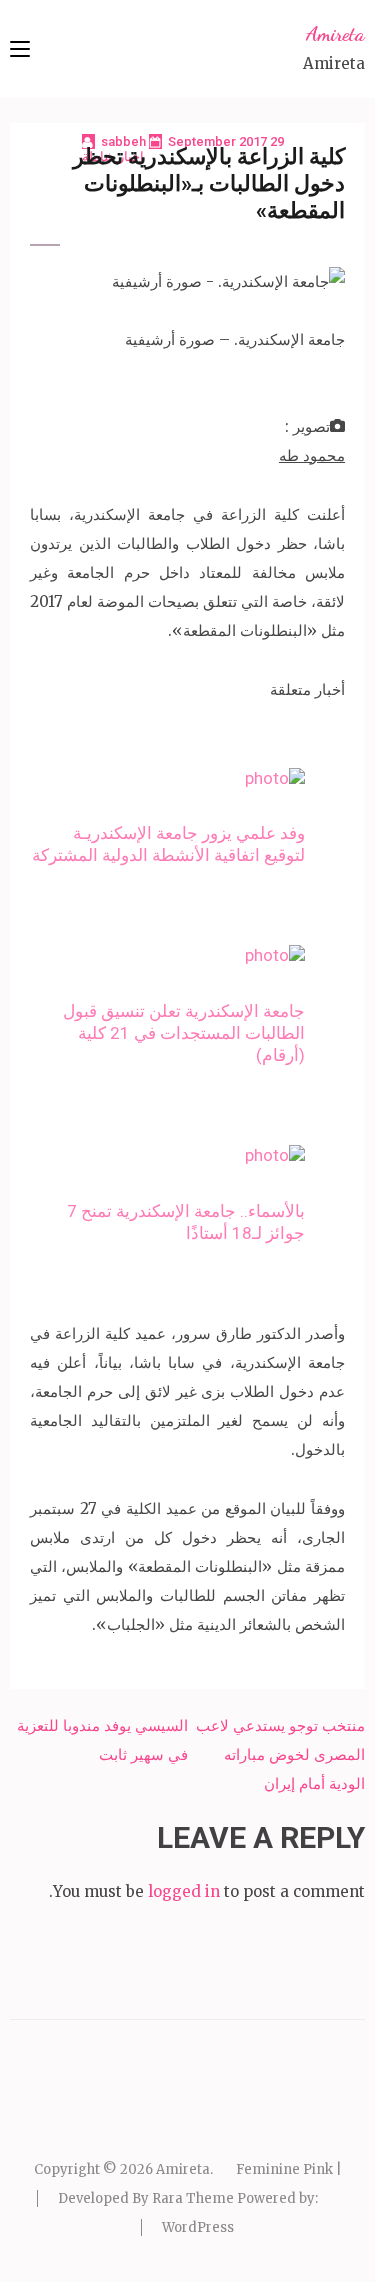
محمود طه (312, 455)
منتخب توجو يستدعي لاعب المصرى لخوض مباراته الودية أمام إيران (280, 1754)
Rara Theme (193, 2198)
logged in (184, 1891)
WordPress (198, 2227)
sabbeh (123, 141)
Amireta (335, 34)
